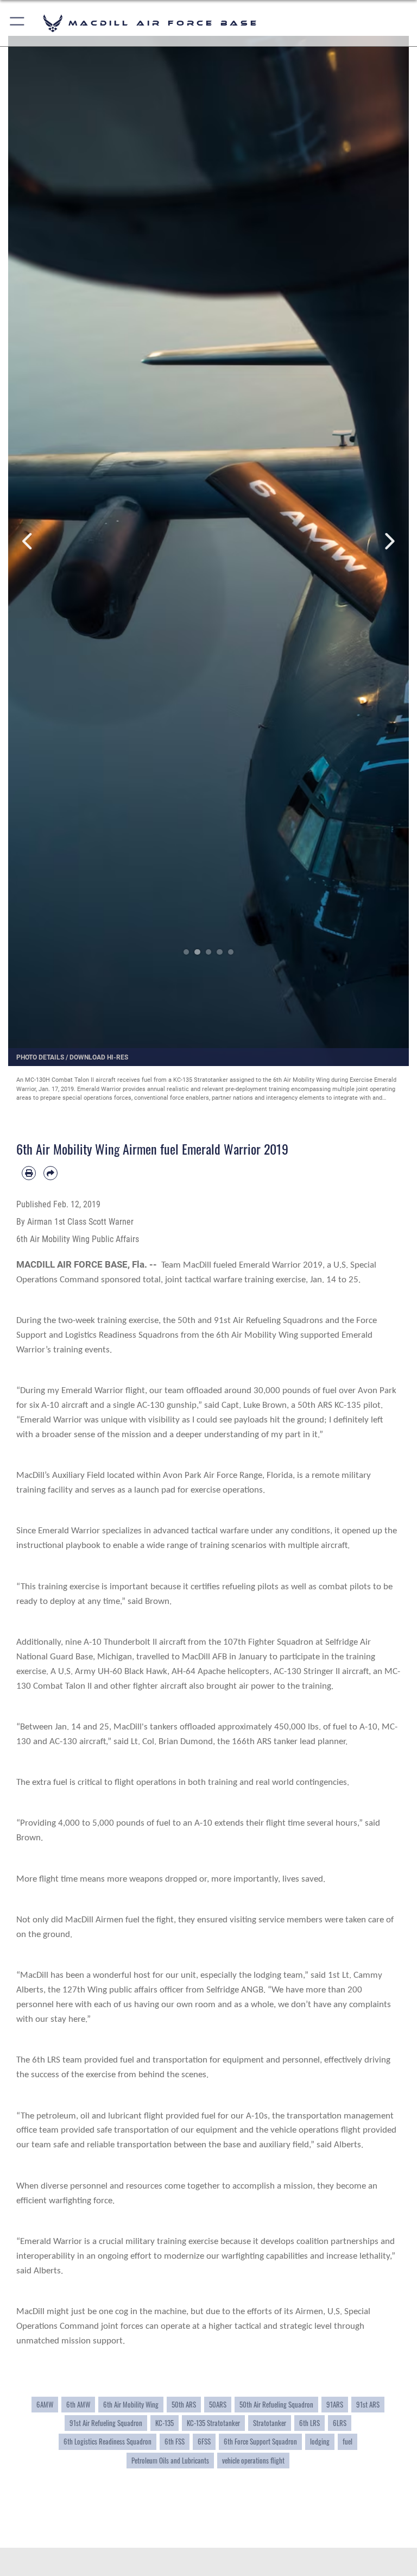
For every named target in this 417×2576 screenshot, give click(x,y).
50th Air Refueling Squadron (276, 2405)
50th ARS (184, 2405)
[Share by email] (50, 1173)
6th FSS (175, 2442)
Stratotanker (270, 2423)
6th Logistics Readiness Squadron (108, 2442)
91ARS (335, 2405)
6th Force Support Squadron (260, 2442)
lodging (320, 2442)
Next (389, 541)
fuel (347, 2442)
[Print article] (29, 1173)
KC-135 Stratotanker (213, 2423)
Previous (28, 541)
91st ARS (368, 2405)
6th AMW (78, 2405)
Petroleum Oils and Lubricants (170, 2461)
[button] (18, 23)
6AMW (45, 2405)
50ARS (218, 2405)
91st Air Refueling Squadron (106, 2423)
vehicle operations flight (253, 2461)
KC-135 (165, 2423)
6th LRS (309, 2423)
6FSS (204, 2442)
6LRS (340, 2423)
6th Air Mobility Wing (131, 2405)
